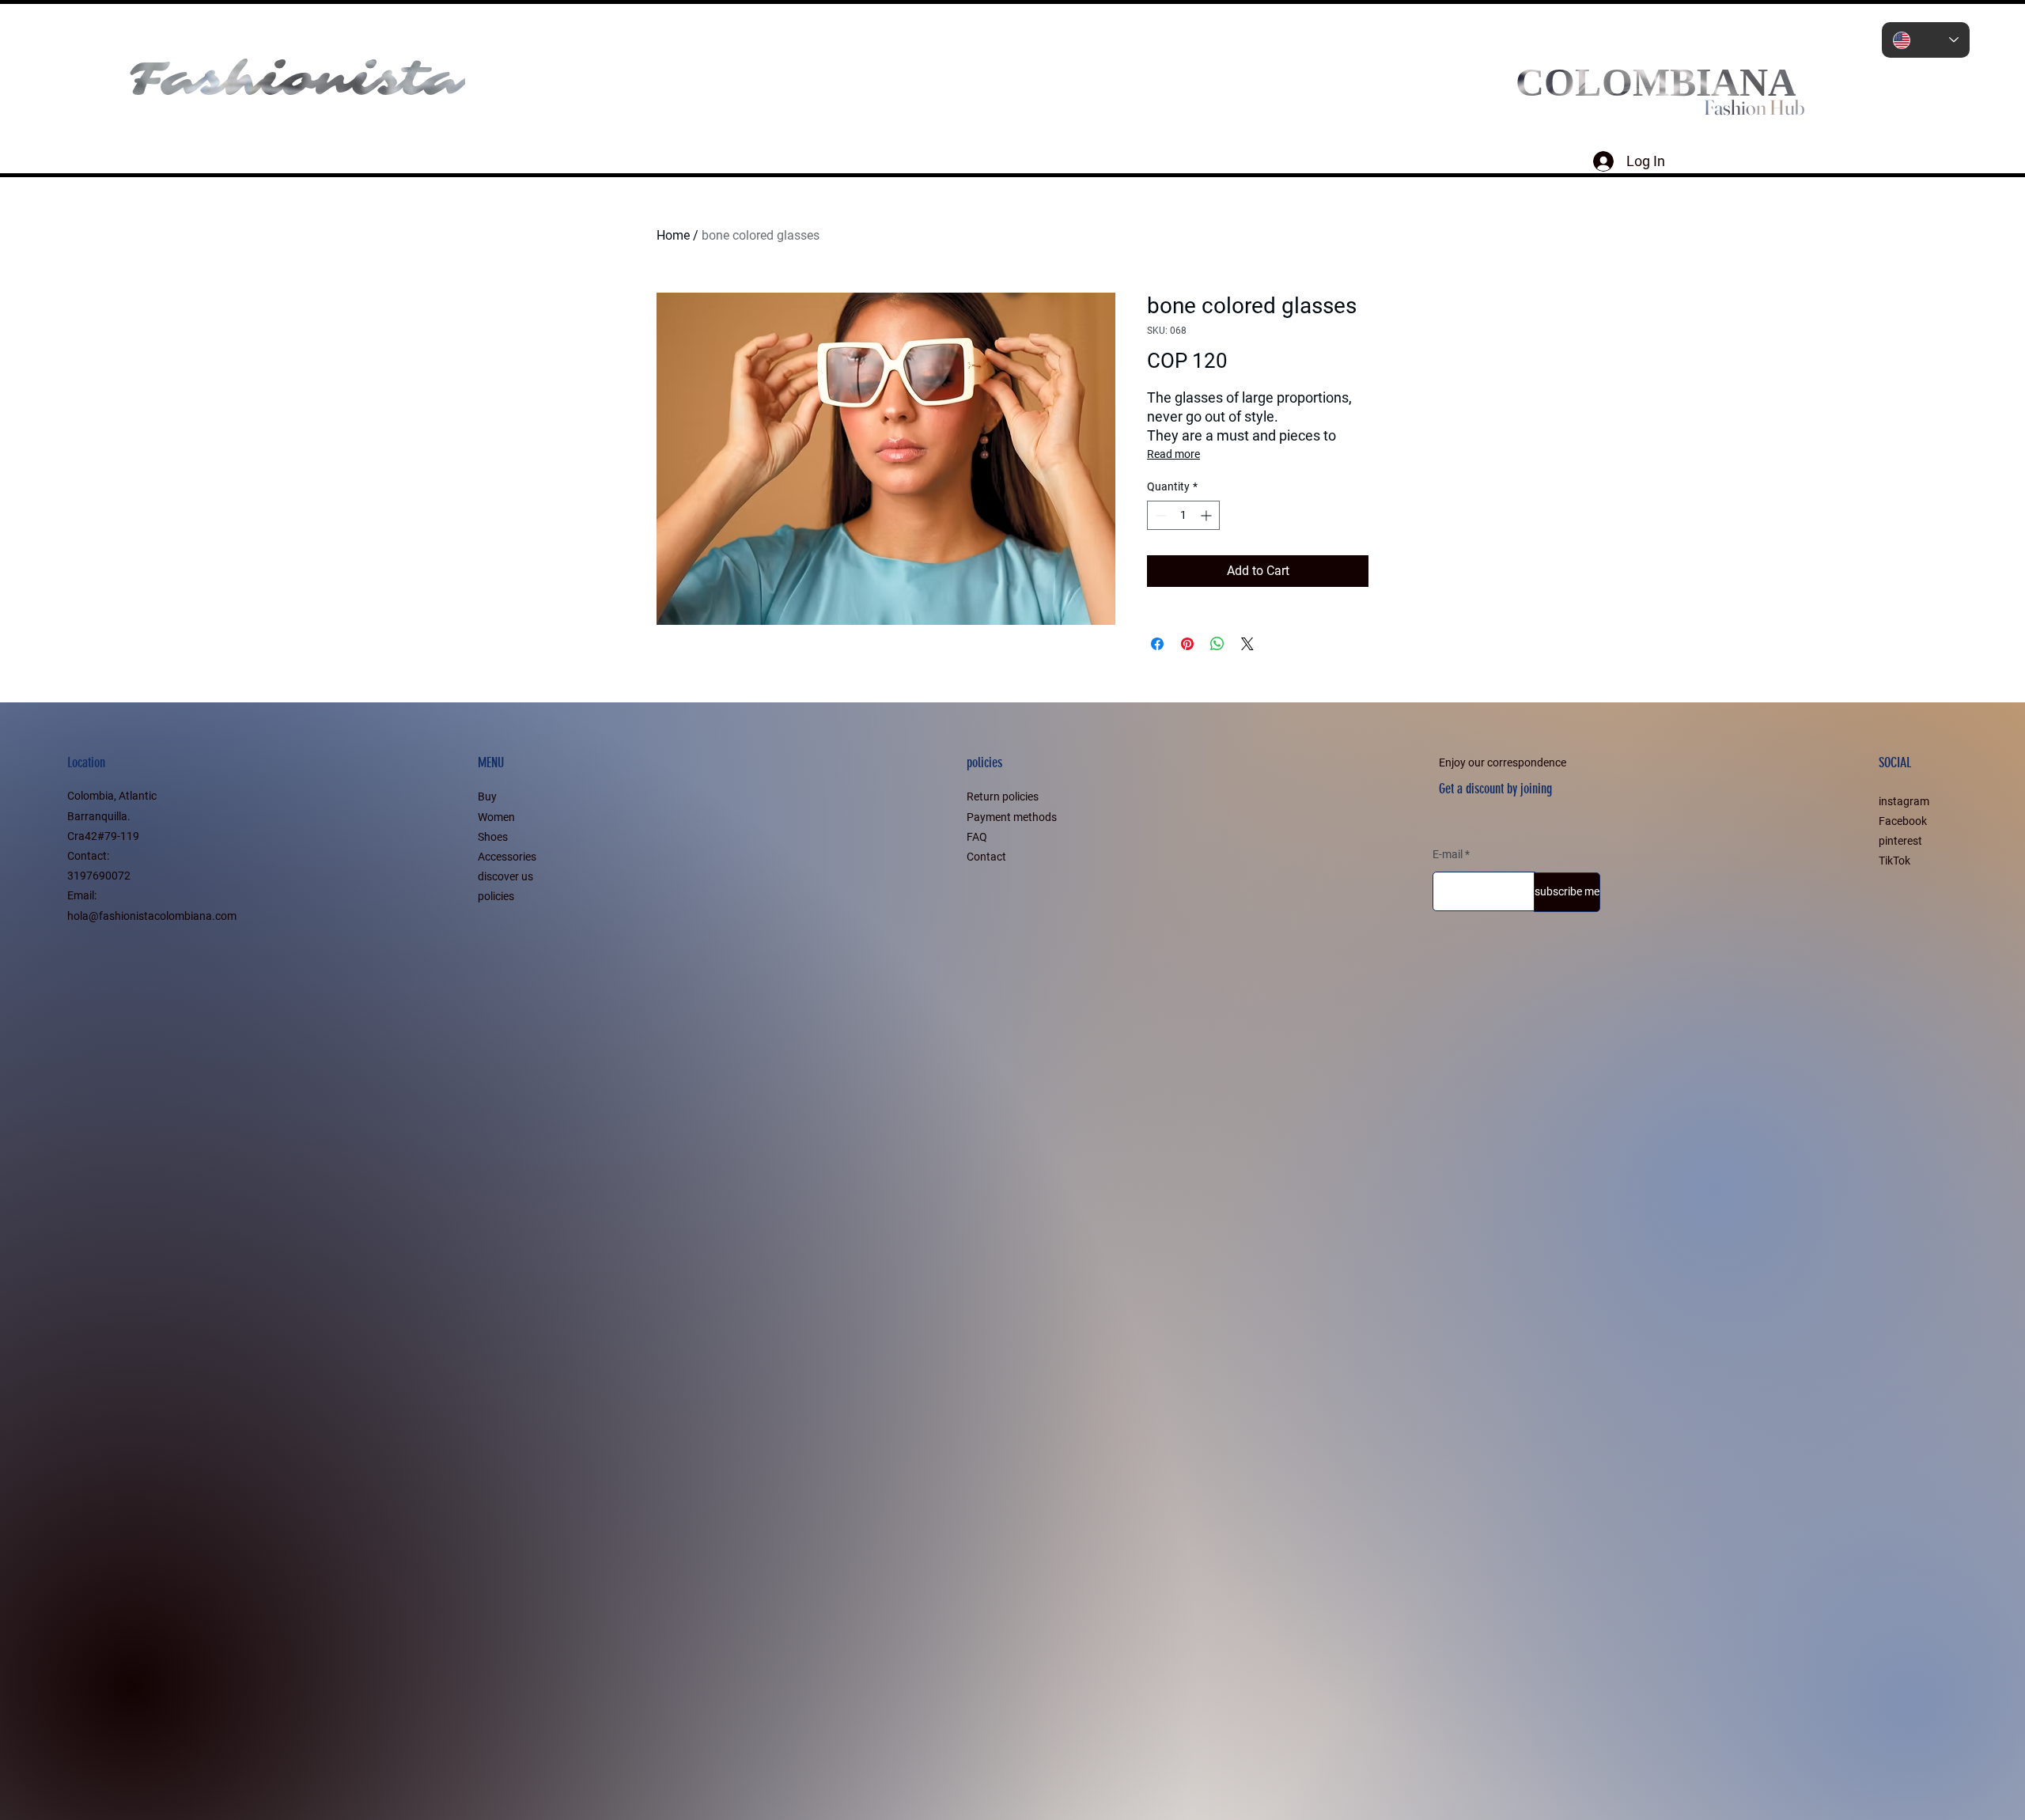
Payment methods (1012, 817)
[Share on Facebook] (1157, 644)
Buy (487, 796)
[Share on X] (1247, 644)
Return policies (1003, 796)
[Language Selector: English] (1926, 40)
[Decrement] (1159, 515)
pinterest (1900, 841)
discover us (505, 876)
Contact (986, 857)
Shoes (493, 837)
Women (496, 817)
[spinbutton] (1183, 515)
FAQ (977, 837)
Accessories (507, 857)
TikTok (1894, 861)
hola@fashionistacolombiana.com (152, 916)
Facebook (1903, 821)
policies (496, 896)
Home (673, 235)
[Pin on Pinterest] (1187, 644)
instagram (1904, 801)
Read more (1173, 454)
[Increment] (1207, 515)
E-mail (1448, 854)
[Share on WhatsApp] (1217, 644)
